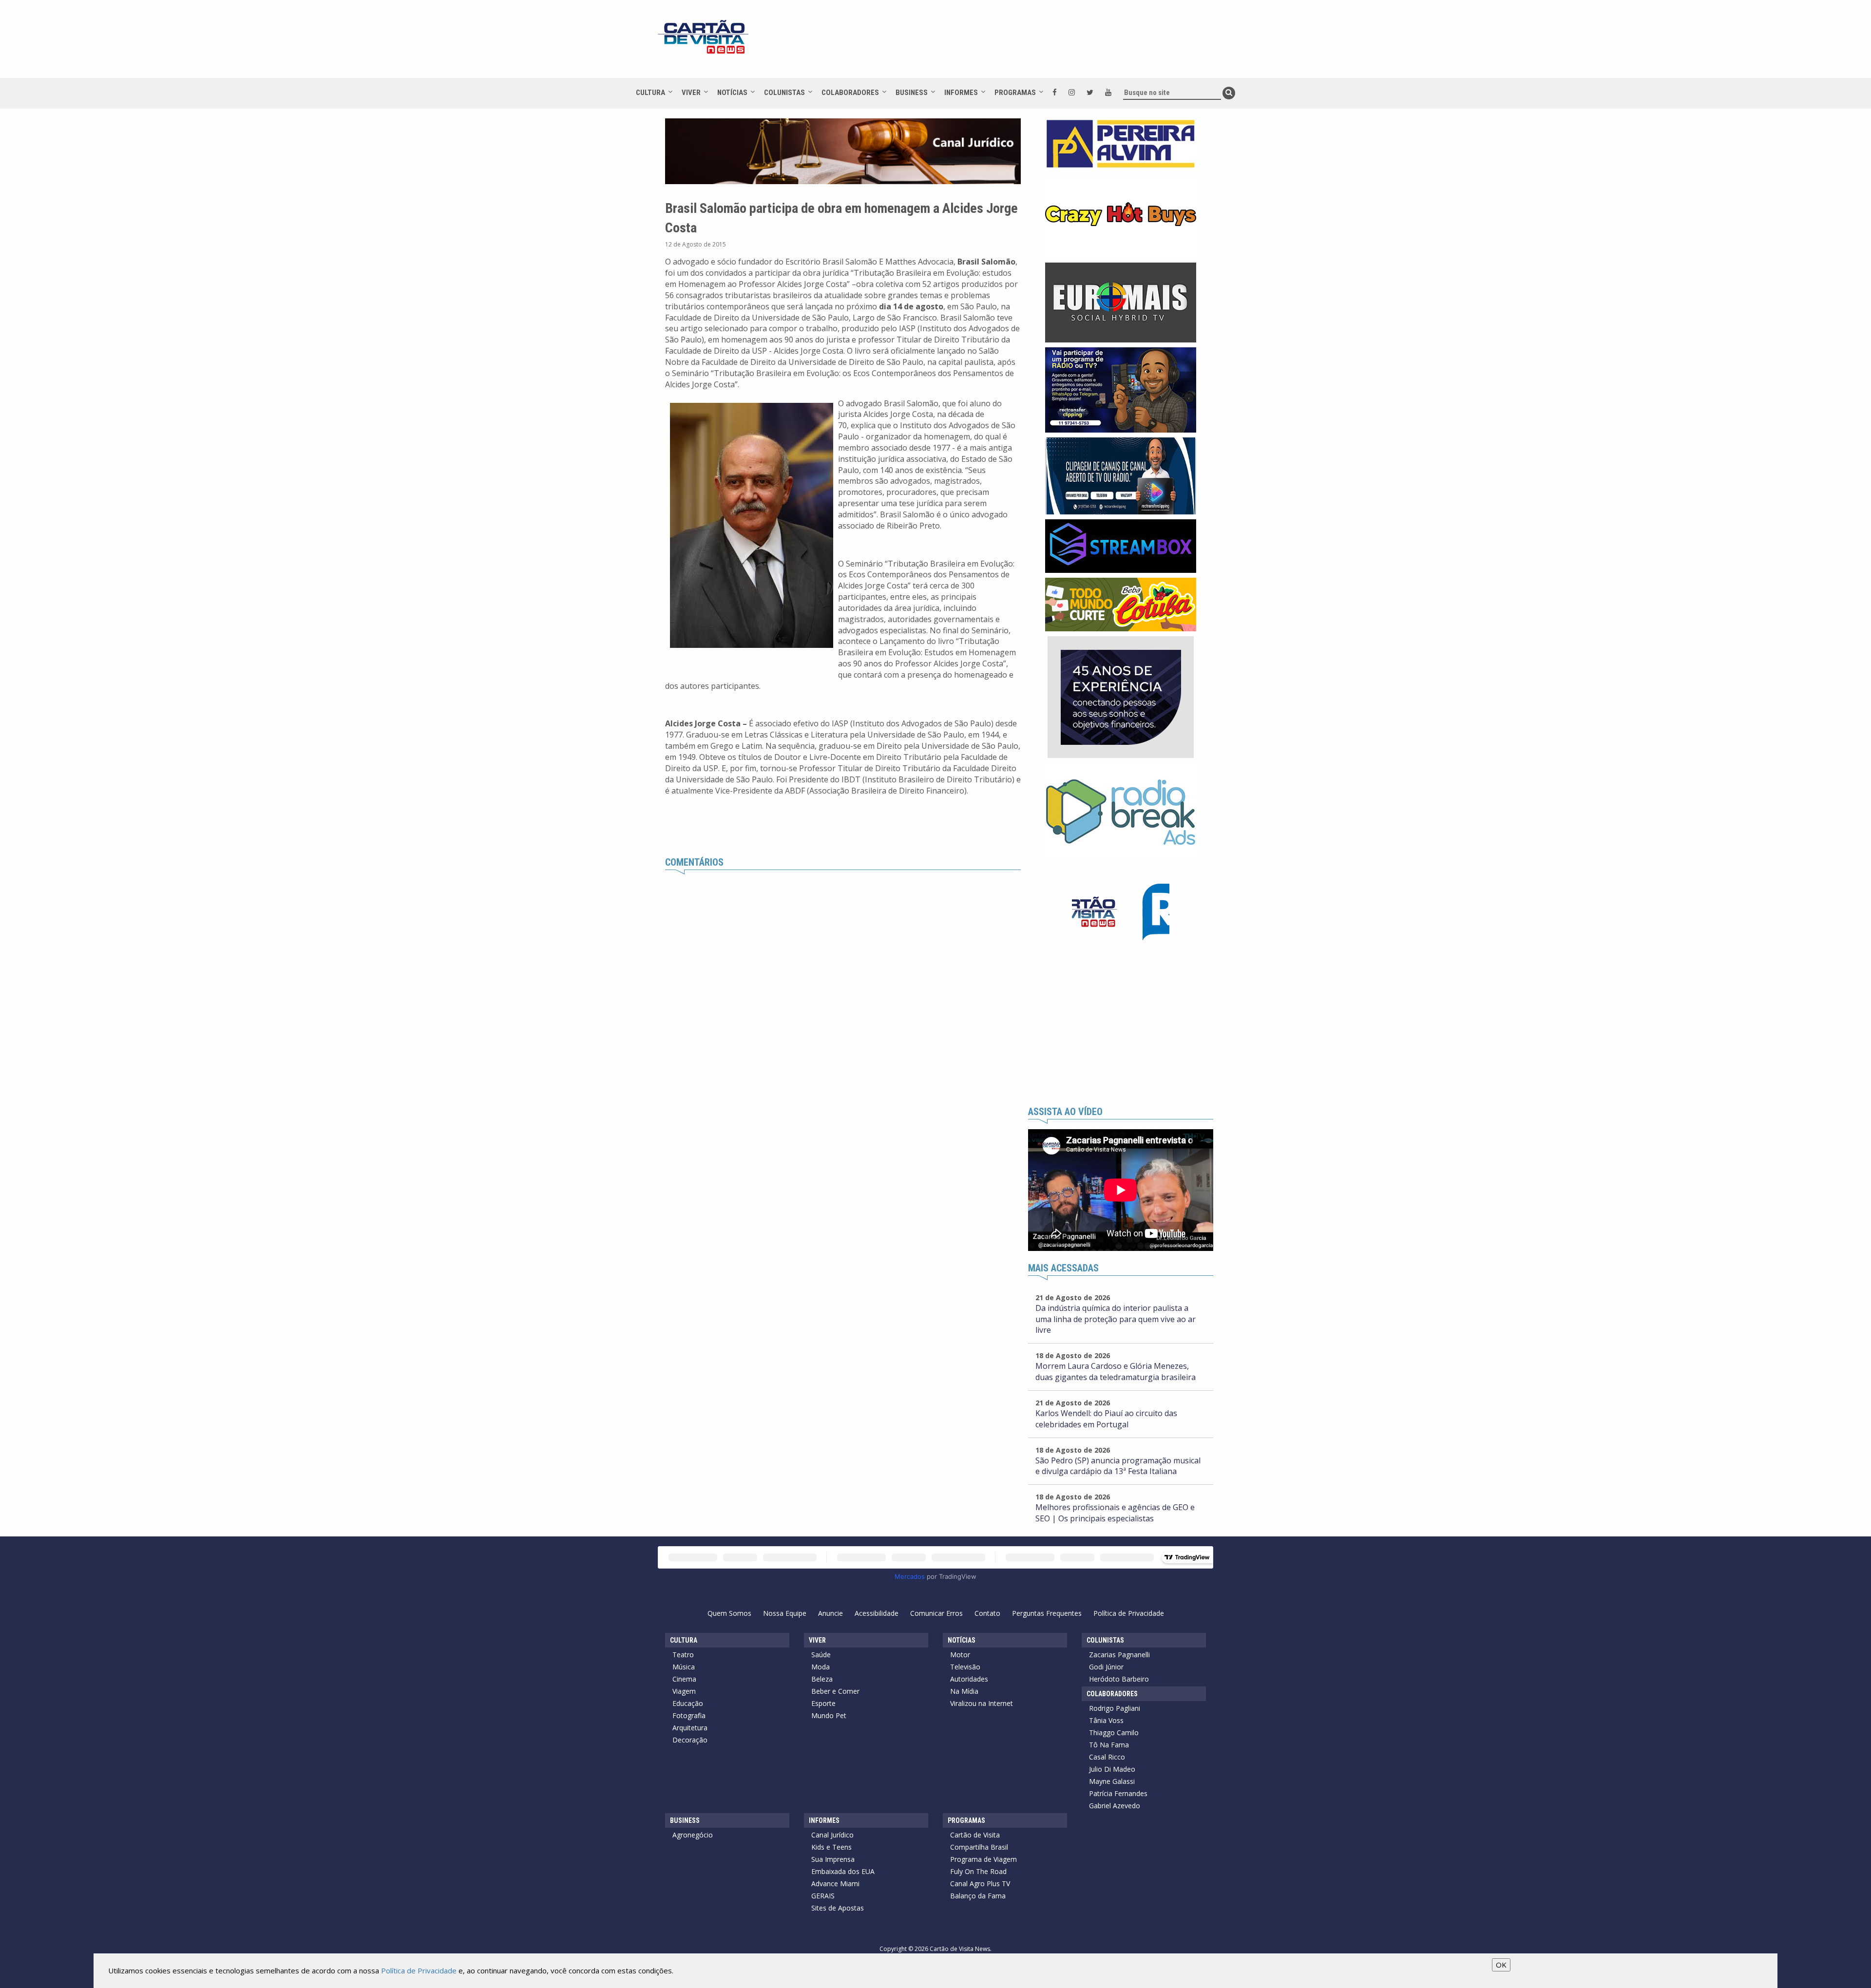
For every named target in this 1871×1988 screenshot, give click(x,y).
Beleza (822, 1679)
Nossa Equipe (785, 1613)
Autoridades (969, 1679)
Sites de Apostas (838, 1908)
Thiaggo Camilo (1114, 1732)
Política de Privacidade (1129, 1613)
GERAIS (823, 1896)
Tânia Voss (1106, 1720)
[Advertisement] (1023, 44)
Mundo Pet (829, 1715)
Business (912, 93)
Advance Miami (835, 1884)
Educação (688, 1703)
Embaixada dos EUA (843, 1871)
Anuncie (830, 1613)
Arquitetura (690, 1728)
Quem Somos (729, 1613)
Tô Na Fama (1109, 1745)
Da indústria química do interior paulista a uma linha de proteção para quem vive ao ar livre (1116, 1319)
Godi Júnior (1106, 1667)
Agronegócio (693, 1835)
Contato (987, 1613)
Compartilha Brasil (979, 1847)
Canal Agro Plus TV (980, 1884)
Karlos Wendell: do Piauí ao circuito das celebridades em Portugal (1106, 1419)
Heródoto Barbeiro (1119, 1679)
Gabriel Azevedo (1115, 1806)
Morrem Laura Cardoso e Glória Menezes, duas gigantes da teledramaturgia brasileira (1116, 1372)
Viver (691, 93)
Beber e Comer (835, 1691)
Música (684, 1667)
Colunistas (784, 93)
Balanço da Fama (978, 1896)
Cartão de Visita (975, 1835)
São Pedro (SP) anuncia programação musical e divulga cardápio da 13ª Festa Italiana (1118, 1466)
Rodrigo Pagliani (1115, 1708)
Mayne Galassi (1112, 1781)
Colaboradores (850, 93)
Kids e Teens (831, 1847)
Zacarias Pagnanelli (1119, 1655)
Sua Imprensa (833, 1859)
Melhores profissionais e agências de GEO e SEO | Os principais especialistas (1115, 1513)
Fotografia (689, 1715)
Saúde (821, 1655)
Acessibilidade (877, 1613)
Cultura (650, 93)
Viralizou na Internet (982, 1703)
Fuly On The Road (978, 1871)
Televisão (965, 1667)
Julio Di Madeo (1112, 1769)
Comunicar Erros (936, 1613)
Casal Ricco (1107, 1757)
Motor (960, 1655)
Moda (821, 1667)
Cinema (684, 1679)
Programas (1015, 93)
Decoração (690, 1740)
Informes (961, 93)
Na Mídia (964, 1691)
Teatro (683, 1655)
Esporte (823, 1703)
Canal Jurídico (832, 1835)
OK (1501, 1965)
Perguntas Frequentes (1047, 1613)
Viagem (684, 1691)
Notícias (732, 93)
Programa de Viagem (983, 1859)
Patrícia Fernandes (1118, 1793)
